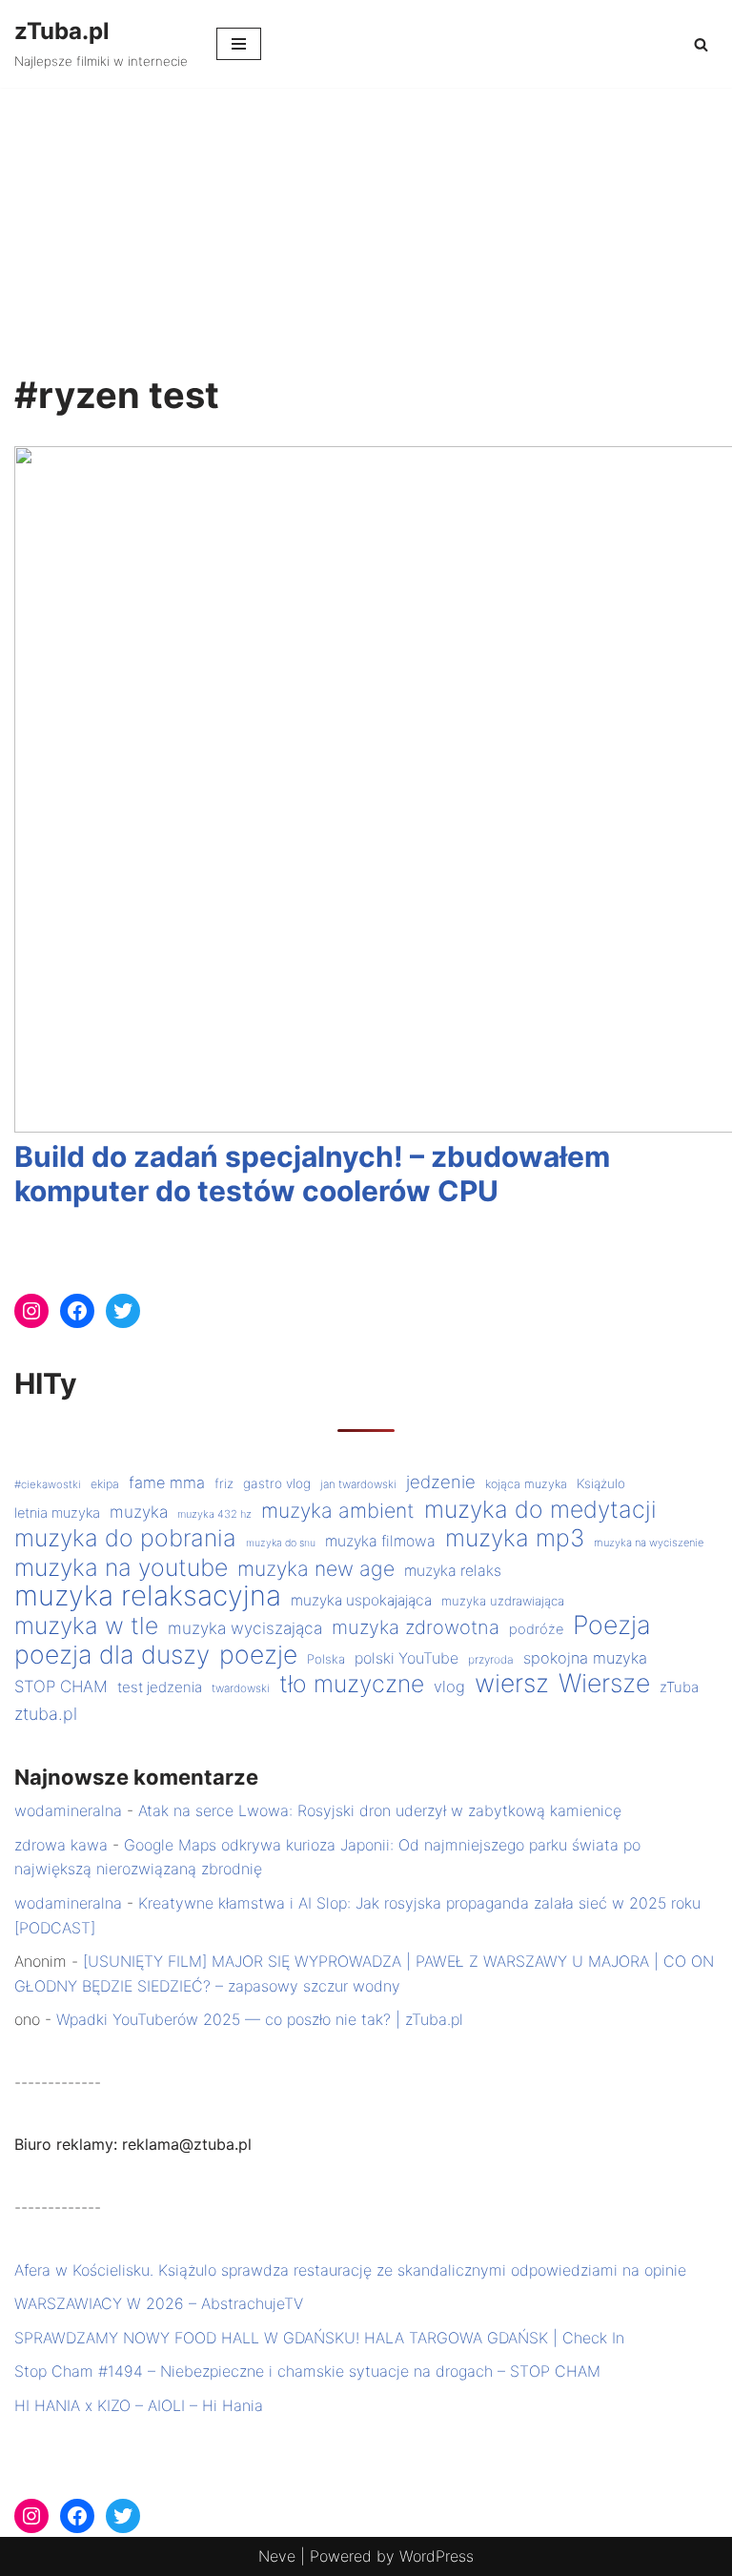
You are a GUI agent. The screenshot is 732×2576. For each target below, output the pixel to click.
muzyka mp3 (515, 1539)
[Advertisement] (366, 231)
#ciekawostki (48, 1484)
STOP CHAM (61, 1687)
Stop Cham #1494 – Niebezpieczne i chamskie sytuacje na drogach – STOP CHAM (307, 2371)
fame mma (167, 1482)
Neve (277, 2556)
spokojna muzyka (585, 1658)
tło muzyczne (352, 1685)
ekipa (105, 1484)
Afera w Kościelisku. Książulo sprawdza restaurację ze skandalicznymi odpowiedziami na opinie (350, 2270)
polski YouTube (407, 1658)
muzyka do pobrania (125, 1539)
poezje (258, 1655)
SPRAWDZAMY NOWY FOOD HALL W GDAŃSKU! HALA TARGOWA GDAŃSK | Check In (319, 2338)
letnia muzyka (57, 1513)
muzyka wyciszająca (245, 1628)
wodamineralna (68, 1810)
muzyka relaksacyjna (148, 1596)
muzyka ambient (338, 1511)
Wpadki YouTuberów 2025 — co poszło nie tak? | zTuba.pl (260, 2019)
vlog (449, 1687)
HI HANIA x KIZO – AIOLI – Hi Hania (139, 2405)
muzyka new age (316, 1569)
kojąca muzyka (526, 1484)
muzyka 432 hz (214, 1514)
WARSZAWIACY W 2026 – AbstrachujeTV (159, 2303)
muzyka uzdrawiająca (503, 1601)
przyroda (491, 1659)
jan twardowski (358, 1484)
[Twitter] (123, 1311)
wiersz (512, 1684)
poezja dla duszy (112, 1655)
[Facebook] (77, 1311)
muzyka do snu (281, 1543)
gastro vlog (277, 1483)
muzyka (139, 1512)
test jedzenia (160, 1687)
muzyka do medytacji (540, 1510)
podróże (536, 1629)
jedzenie (441, 1482)
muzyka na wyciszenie (649, 1543)
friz (224, 1483)
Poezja (612, 1625)
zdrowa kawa (61, 1845)
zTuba (679, 1687)
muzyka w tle (86, 1626)
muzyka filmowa (380, 1541)
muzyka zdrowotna (416, 1627)
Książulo (601, 1483)
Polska (326, 1659)
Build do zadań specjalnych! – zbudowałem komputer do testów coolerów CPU (312, 1174)
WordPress (437, 2556)
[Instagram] (31, 1311)
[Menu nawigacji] (239, 44)
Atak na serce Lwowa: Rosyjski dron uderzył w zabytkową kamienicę (380, 1810)
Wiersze (604, 1684)
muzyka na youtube (121, 1568)
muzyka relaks (453, 1571)
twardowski (241, 1688)
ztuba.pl (46, 1714)
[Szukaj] (701, 44)
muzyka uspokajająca (361, 1600)
